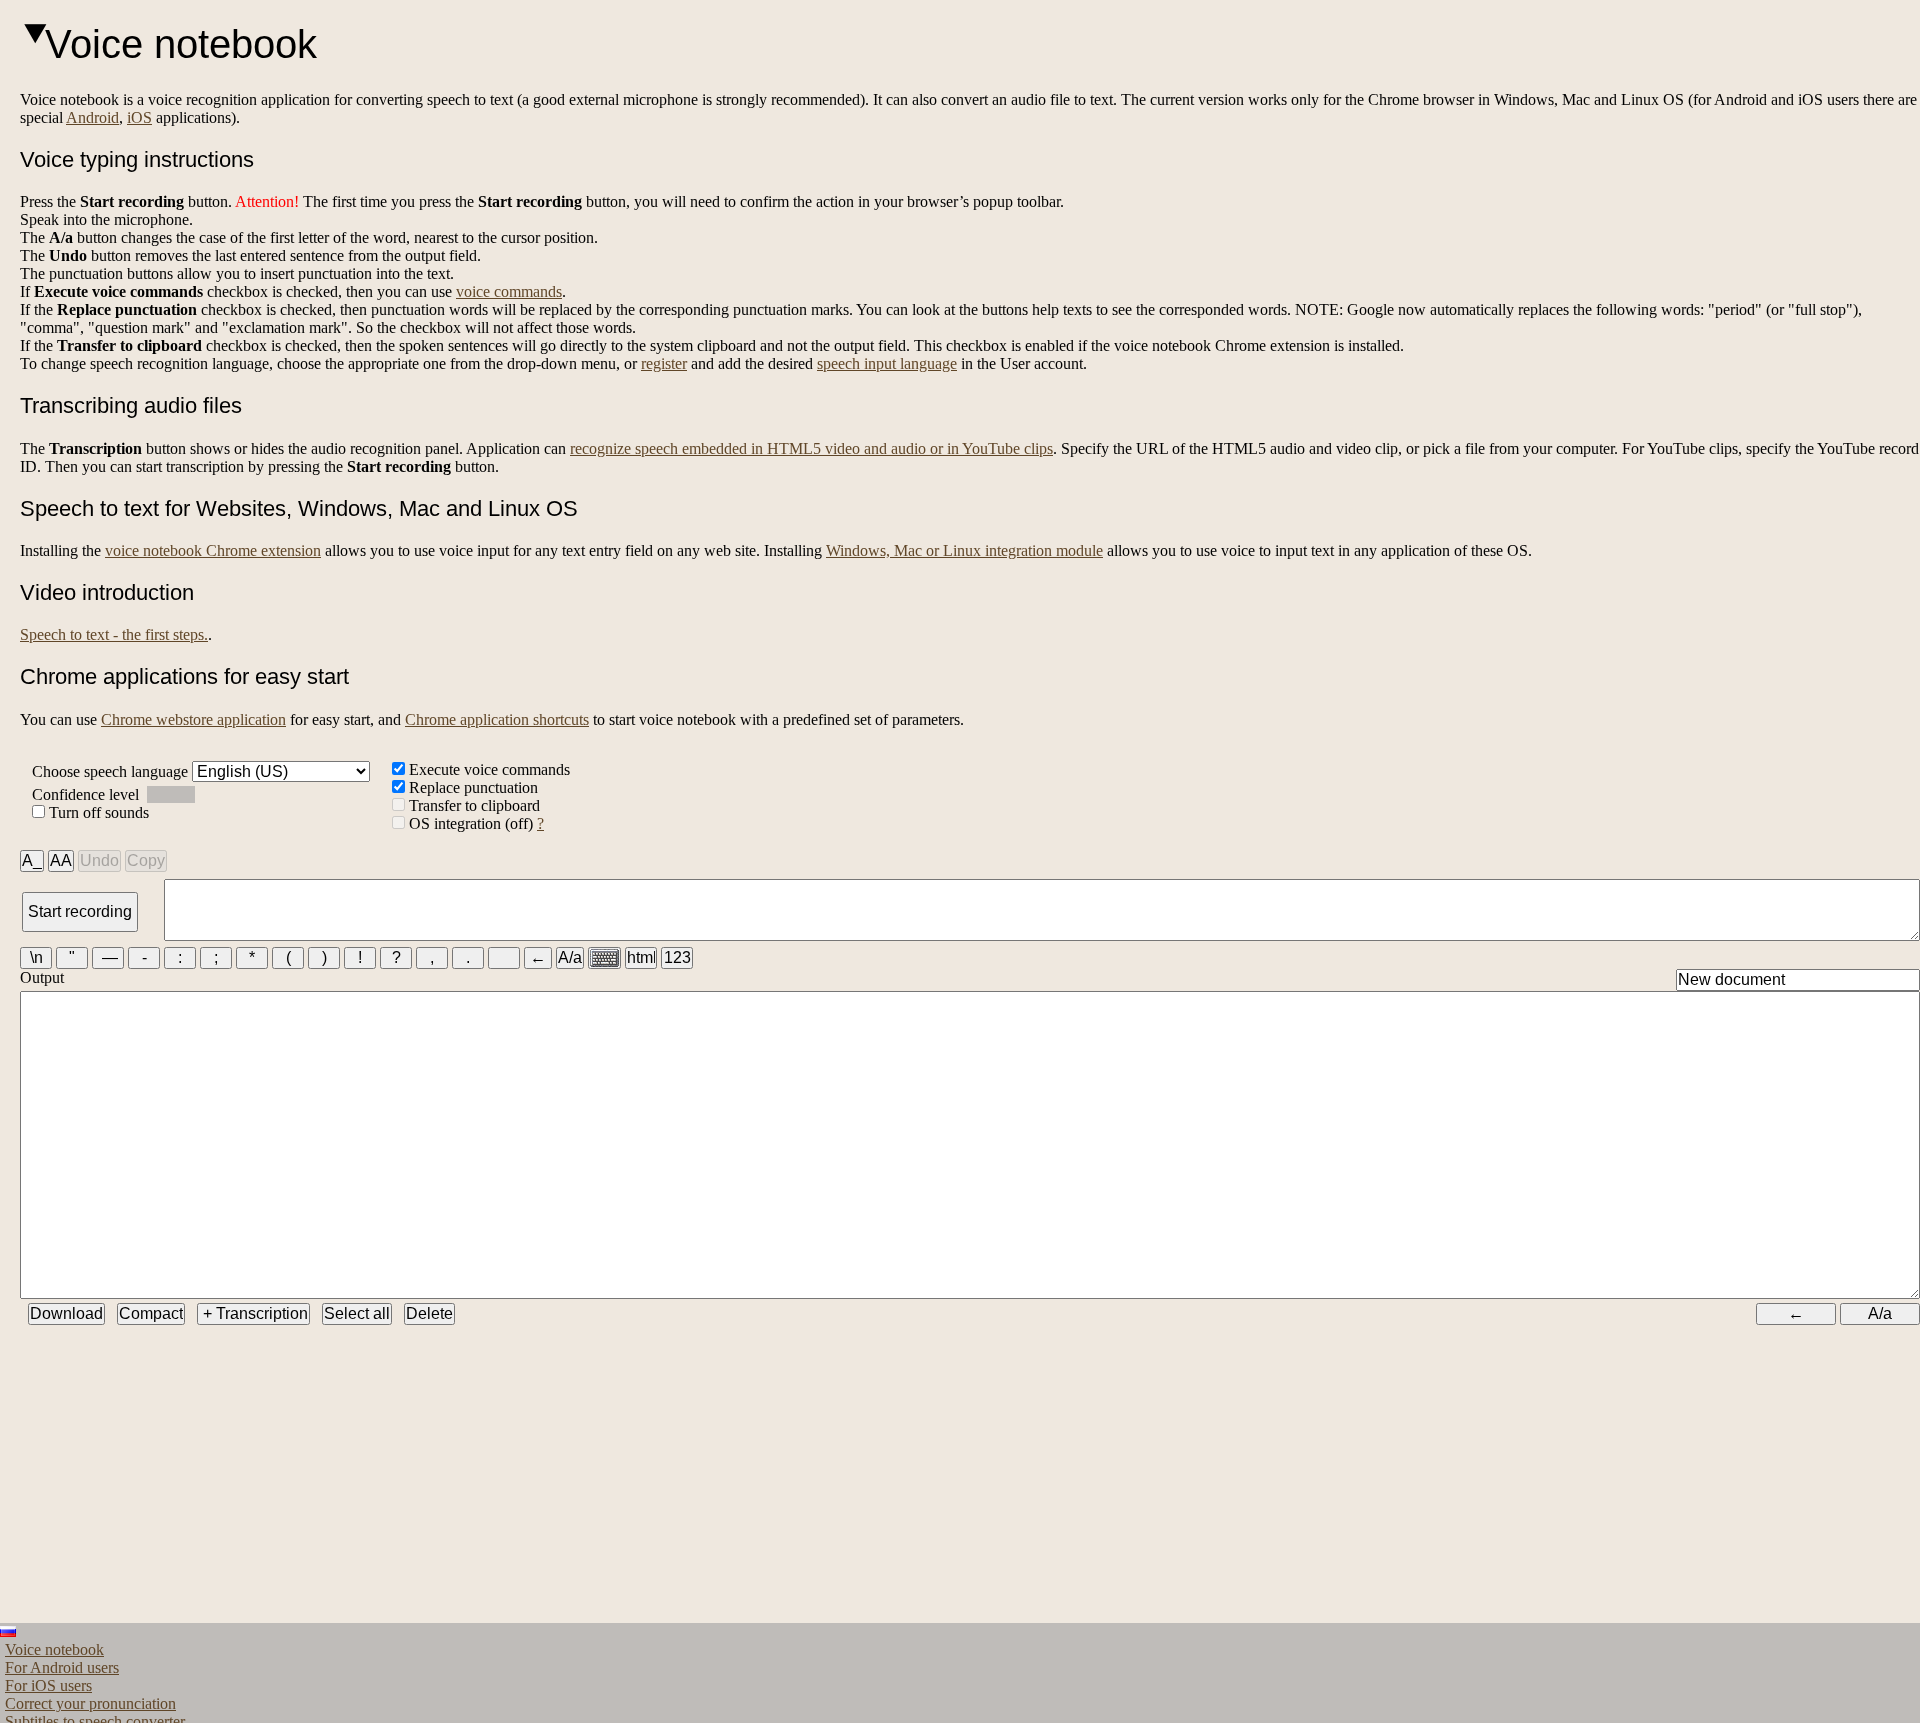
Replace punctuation (471, 787)
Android (92, 117)
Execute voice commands (487, 769)
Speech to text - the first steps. (114, 634)
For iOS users (48, 1685)
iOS (139, 117)
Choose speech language (112, 771)
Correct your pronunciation (90, 1703)
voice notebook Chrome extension (213, 550)
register (664, 363)
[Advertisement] (620, 1483)
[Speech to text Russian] (8, 1631)
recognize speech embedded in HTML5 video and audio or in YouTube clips (811, 448)
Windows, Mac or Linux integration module (964, 550)
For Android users (62, 1667)
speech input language (887, 363)
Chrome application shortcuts (497, 719)
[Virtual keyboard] (604, 958)
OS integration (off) (471, 823)
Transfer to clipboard (472, 805)
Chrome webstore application (193, 719)
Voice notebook (54, 1649)
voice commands (509, 291)
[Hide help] (32, 35)
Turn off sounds (97, 812)
